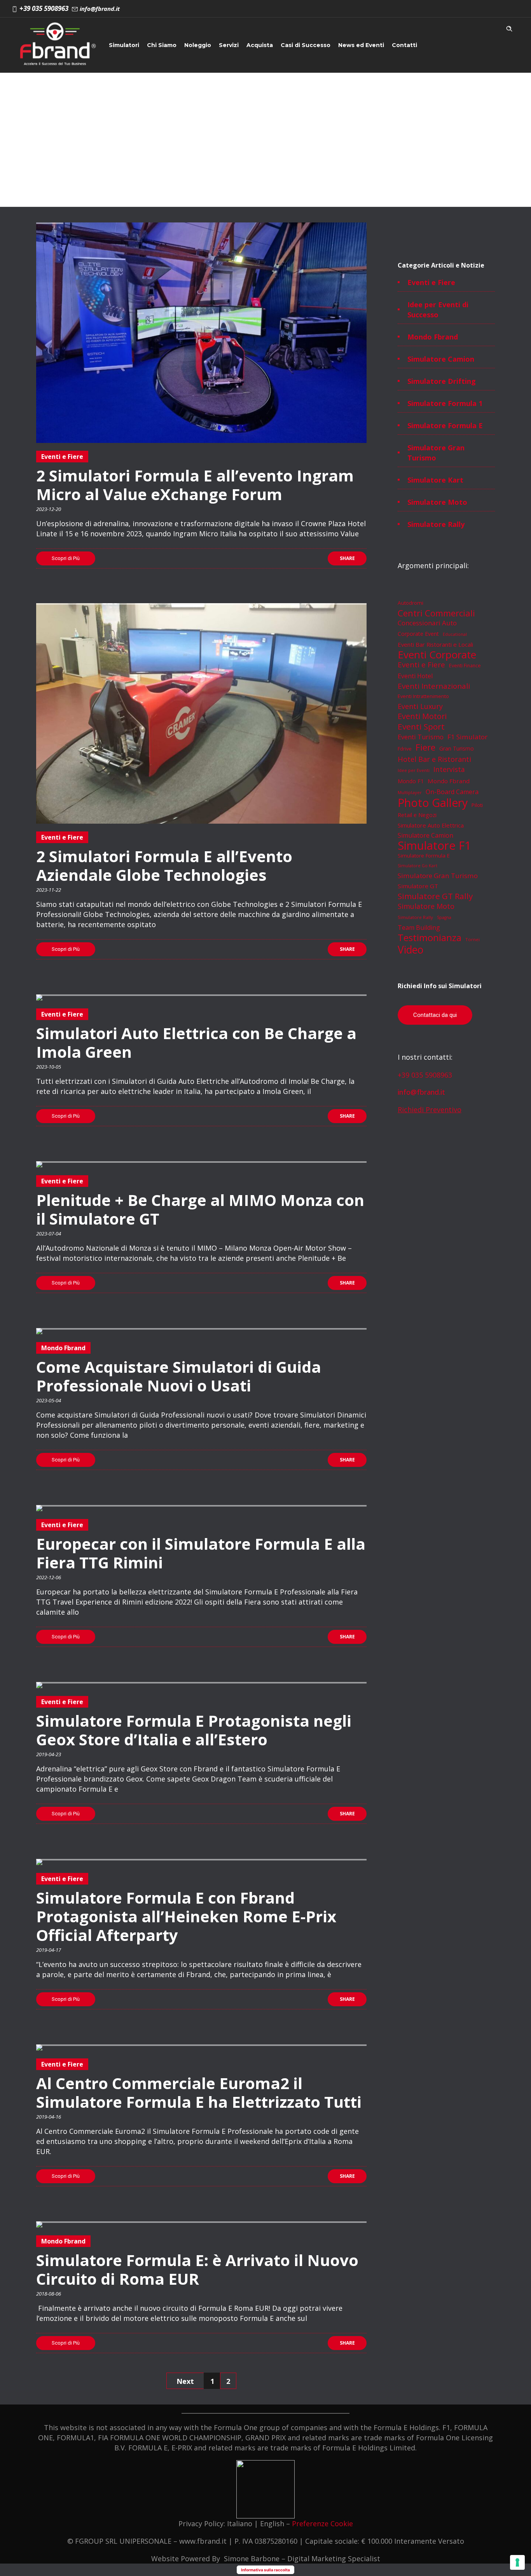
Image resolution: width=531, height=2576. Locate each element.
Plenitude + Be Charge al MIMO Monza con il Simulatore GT (200, 1209)
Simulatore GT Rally (435, 896)
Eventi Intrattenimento (423, 696)
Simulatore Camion (441, 359)
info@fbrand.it (421, 1092)
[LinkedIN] (477, 9)
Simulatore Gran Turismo (436, 453)
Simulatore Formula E (445, 425)
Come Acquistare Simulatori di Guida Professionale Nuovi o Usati (179, 1376)
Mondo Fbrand (433, 337)
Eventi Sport (421, 726)
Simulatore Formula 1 (445, 403)
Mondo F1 (411, 781)
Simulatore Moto (437, 502)
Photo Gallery (433, 803)
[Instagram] (459, 9)
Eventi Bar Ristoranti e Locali (435, 644)
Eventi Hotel (415, 676)
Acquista (260, 45)
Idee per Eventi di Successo (438, 310)
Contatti (404, 45)
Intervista (449, 769)
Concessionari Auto (427, 623)
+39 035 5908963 (425, 1075)
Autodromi (410, 603)
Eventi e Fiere (431, 282)
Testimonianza (430, 938)
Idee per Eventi (414, 770)
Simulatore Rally (436, 524)
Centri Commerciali (436, 613)
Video (410, 950)
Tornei (472, 939)
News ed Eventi (361, 45)
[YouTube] (511, 9)
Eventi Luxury (420, 706)
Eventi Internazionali (434, 686)
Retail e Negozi (417, 815)
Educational (455, 634)
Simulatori (124, 45)
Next (185, 2381)
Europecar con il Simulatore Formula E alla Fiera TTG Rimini (201, 1553)
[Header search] (509, 27)
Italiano (240, 2523)
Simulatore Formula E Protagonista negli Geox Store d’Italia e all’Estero (194, 1730)
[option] (201, 333)
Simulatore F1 (434, 845)
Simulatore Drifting (442, 381)
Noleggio (198, 45)
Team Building (419, 927)
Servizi (229, 45)
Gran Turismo (457, 748)
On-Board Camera (452, 792)
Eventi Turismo (421, 737)
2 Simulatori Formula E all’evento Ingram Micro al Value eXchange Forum (195, 485)
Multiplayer (410, 792)
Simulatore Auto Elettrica (431, 825)
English (272, 2523)
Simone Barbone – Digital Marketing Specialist (302, 2558)
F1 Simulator (467, 737)
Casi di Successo (306, 45)
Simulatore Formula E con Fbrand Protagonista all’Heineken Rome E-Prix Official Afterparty (186, 1916)
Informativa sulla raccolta (265, 2570)
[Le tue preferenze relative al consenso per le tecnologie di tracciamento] (517, 2562)
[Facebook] (442, 9)
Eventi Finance (465, 666)
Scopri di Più (66, 558)
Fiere (425, 747)
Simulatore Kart (435, 480)
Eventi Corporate (437, 654)
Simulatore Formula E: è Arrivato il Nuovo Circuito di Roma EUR (197, 2269)
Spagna (444, 917)
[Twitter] (494, 9)
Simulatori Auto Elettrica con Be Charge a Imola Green (196, 1042)
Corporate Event (418, 634)
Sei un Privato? (131, 85)
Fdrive (405, 749)
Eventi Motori (422, 716)
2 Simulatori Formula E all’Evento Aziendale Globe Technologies (164, 865)
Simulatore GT (418, 886)
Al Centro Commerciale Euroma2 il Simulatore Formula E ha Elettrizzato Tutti (199, 2092)
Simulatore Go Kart (417, 866)
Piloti (477, 805)
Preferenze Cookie (322, 2523)
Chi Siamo (162, 45)
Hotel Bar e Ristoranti (434, 759)
